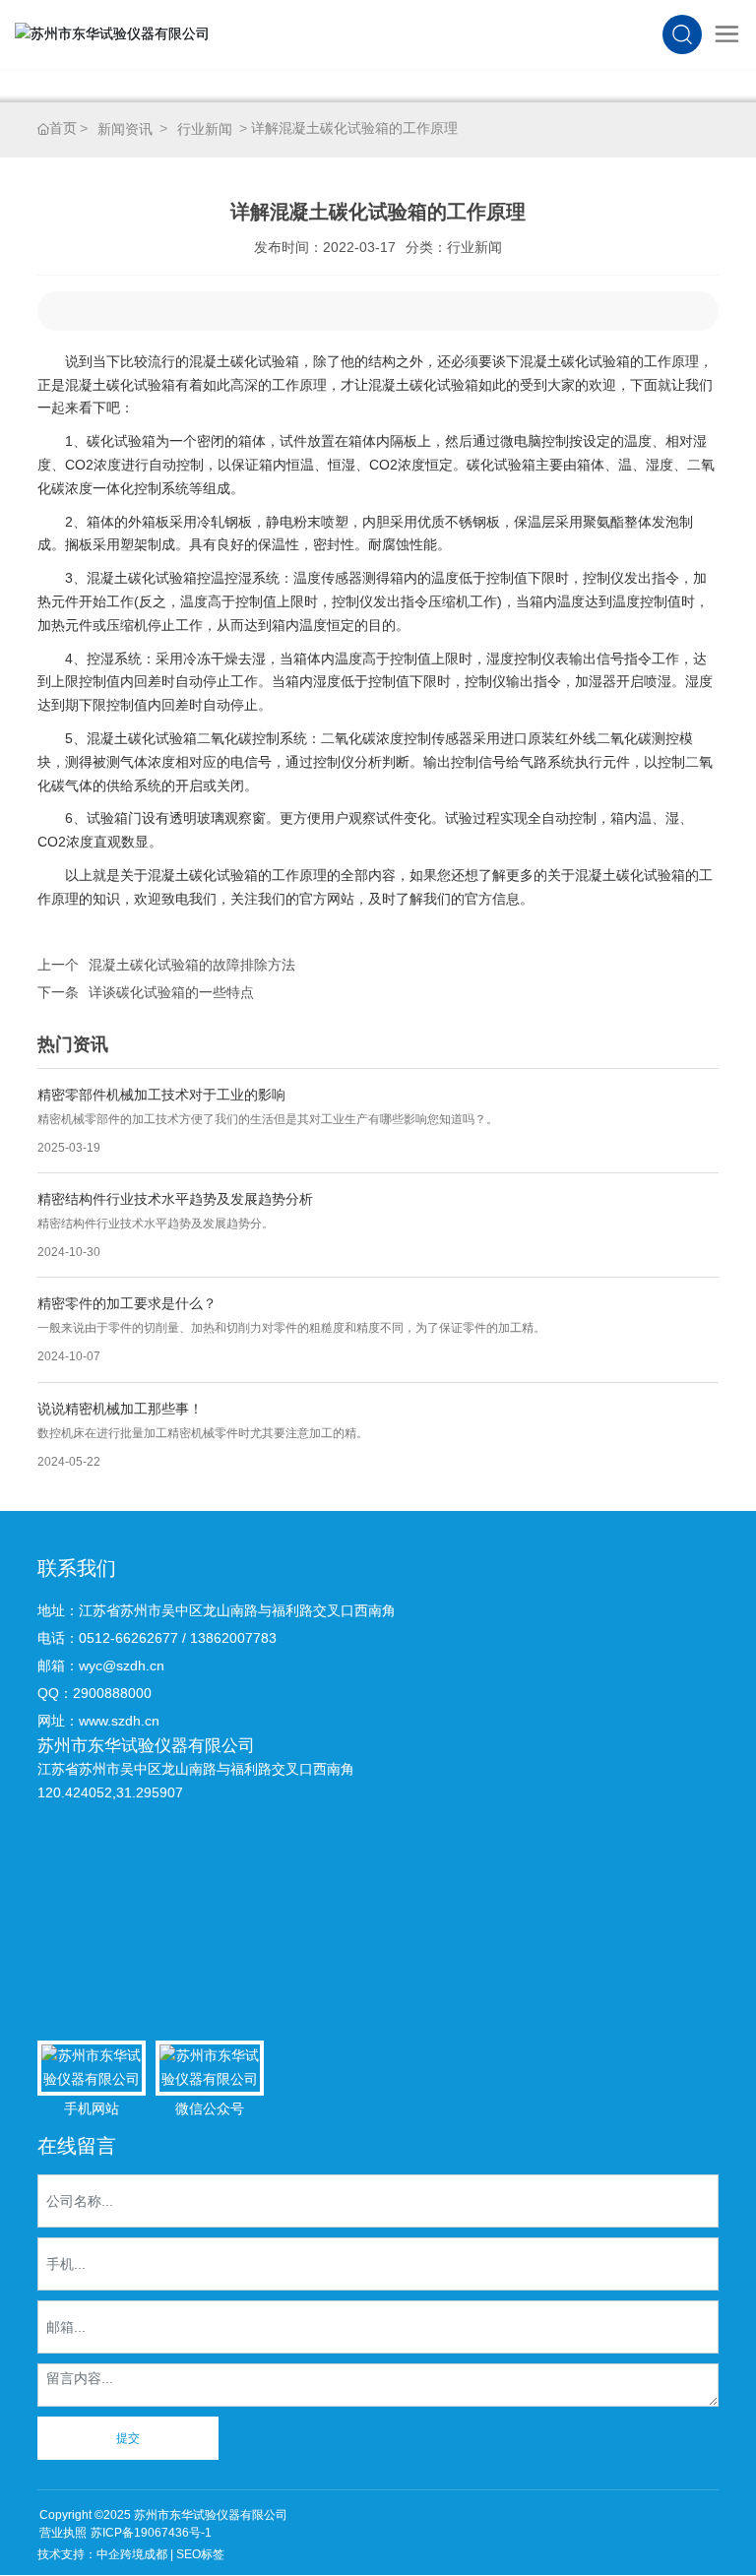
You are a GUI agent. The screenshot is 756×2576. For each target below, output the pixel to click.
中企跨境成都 (132, 2554)
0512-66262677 (128, 1638)
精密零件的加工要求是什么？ (127, 1303)
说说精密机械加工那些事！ (120, 1409)
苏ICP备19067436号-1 (151, 2533)
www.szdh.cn (119, 1721)
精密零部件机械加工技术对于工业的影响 (161, 1095)
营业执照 (63, 2533)
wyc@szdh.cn (122, 1665)
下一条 (58, 992)
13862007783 (233, 1638)
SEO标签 (200, 2554)
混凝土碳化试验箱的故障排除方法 (192, 965)
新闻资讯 (125, 129)
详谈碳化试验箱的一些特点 (171, 992)
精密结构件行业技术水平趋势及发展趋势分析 (175, 1199)
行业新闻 (205, 129)
